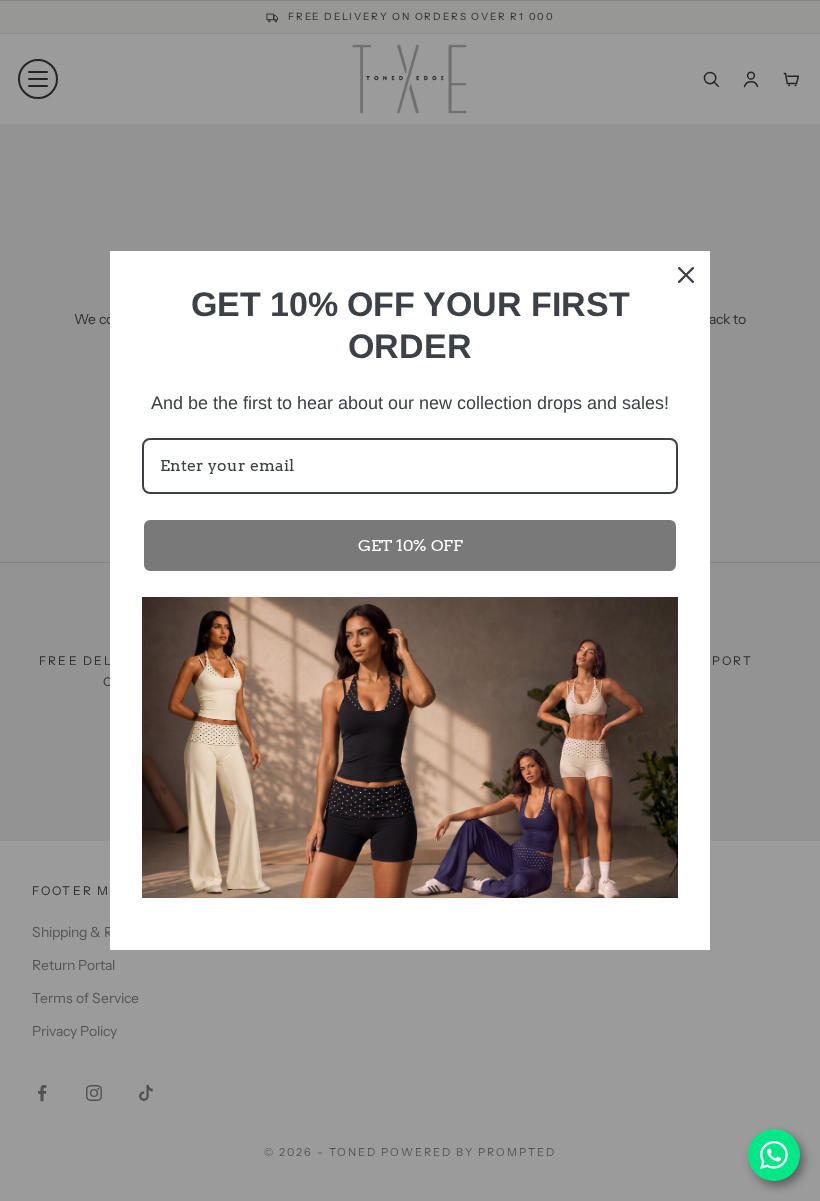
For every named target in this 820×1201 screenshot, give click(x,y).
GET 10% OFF (410, 545)
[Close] (686, 275)
